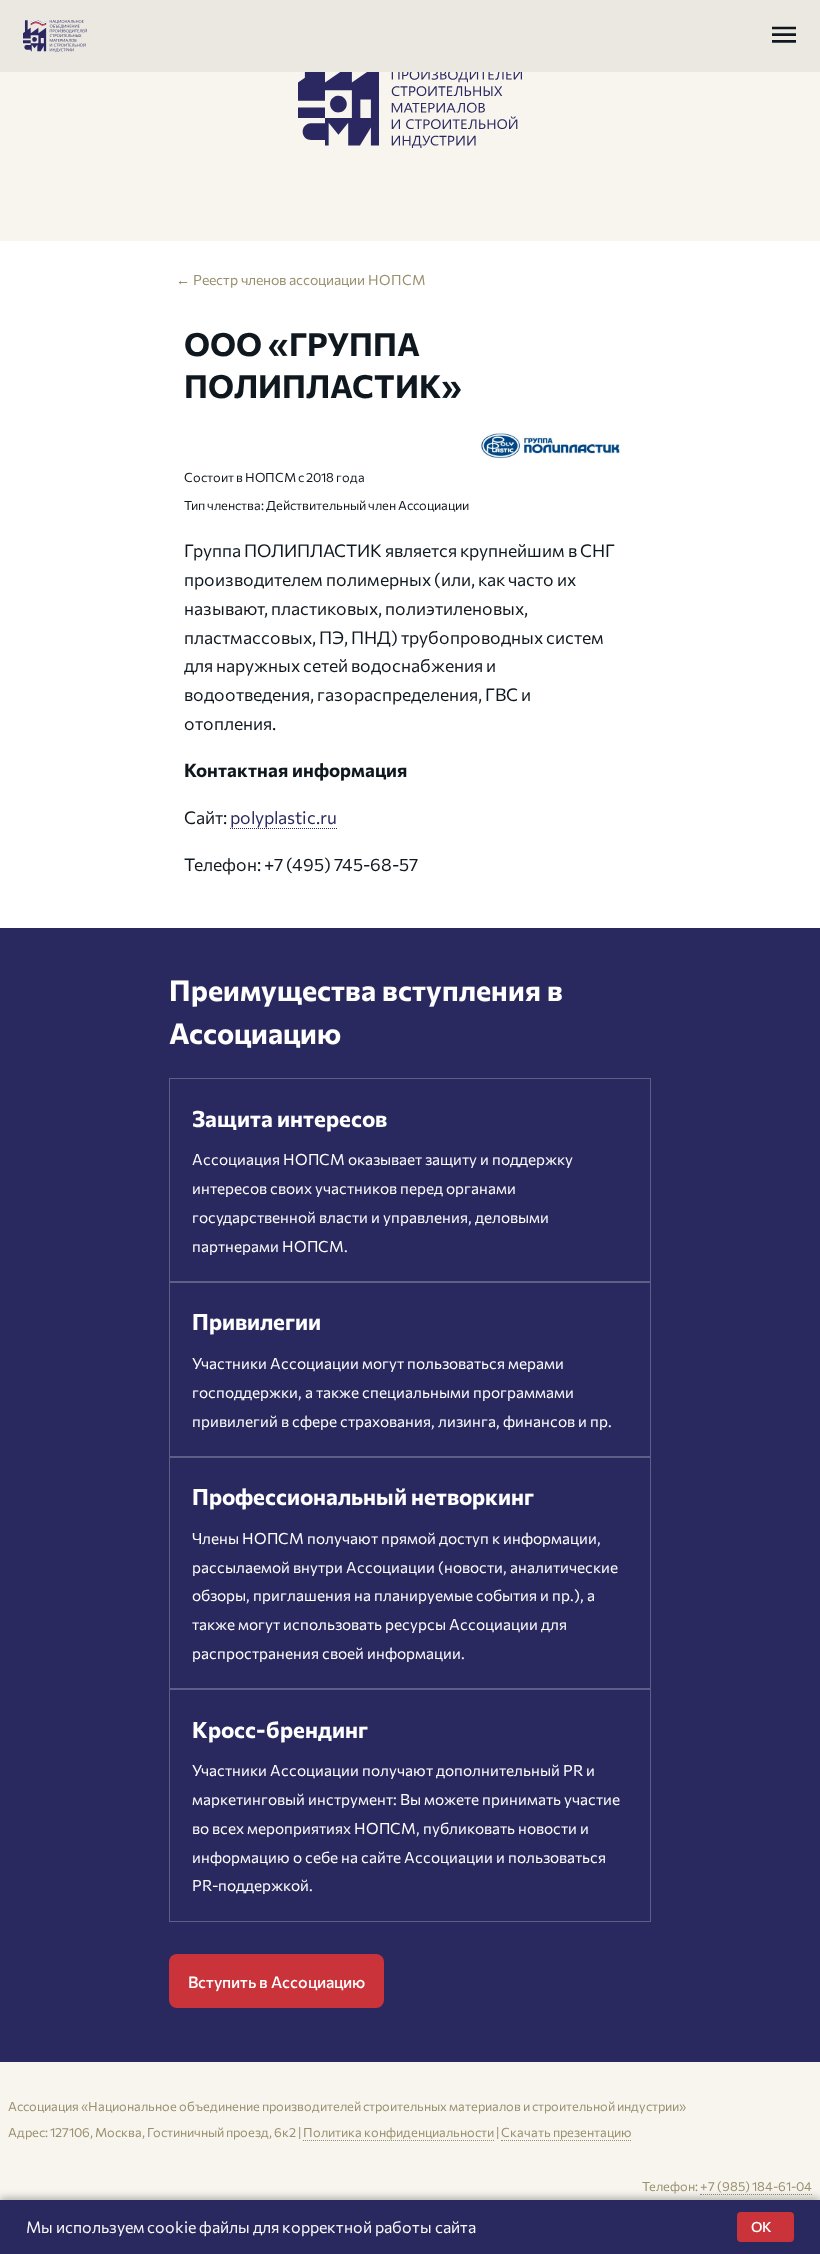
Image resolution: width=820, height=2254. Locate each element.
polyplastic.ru (283, 817)
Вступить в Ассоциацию (276, 1981)
